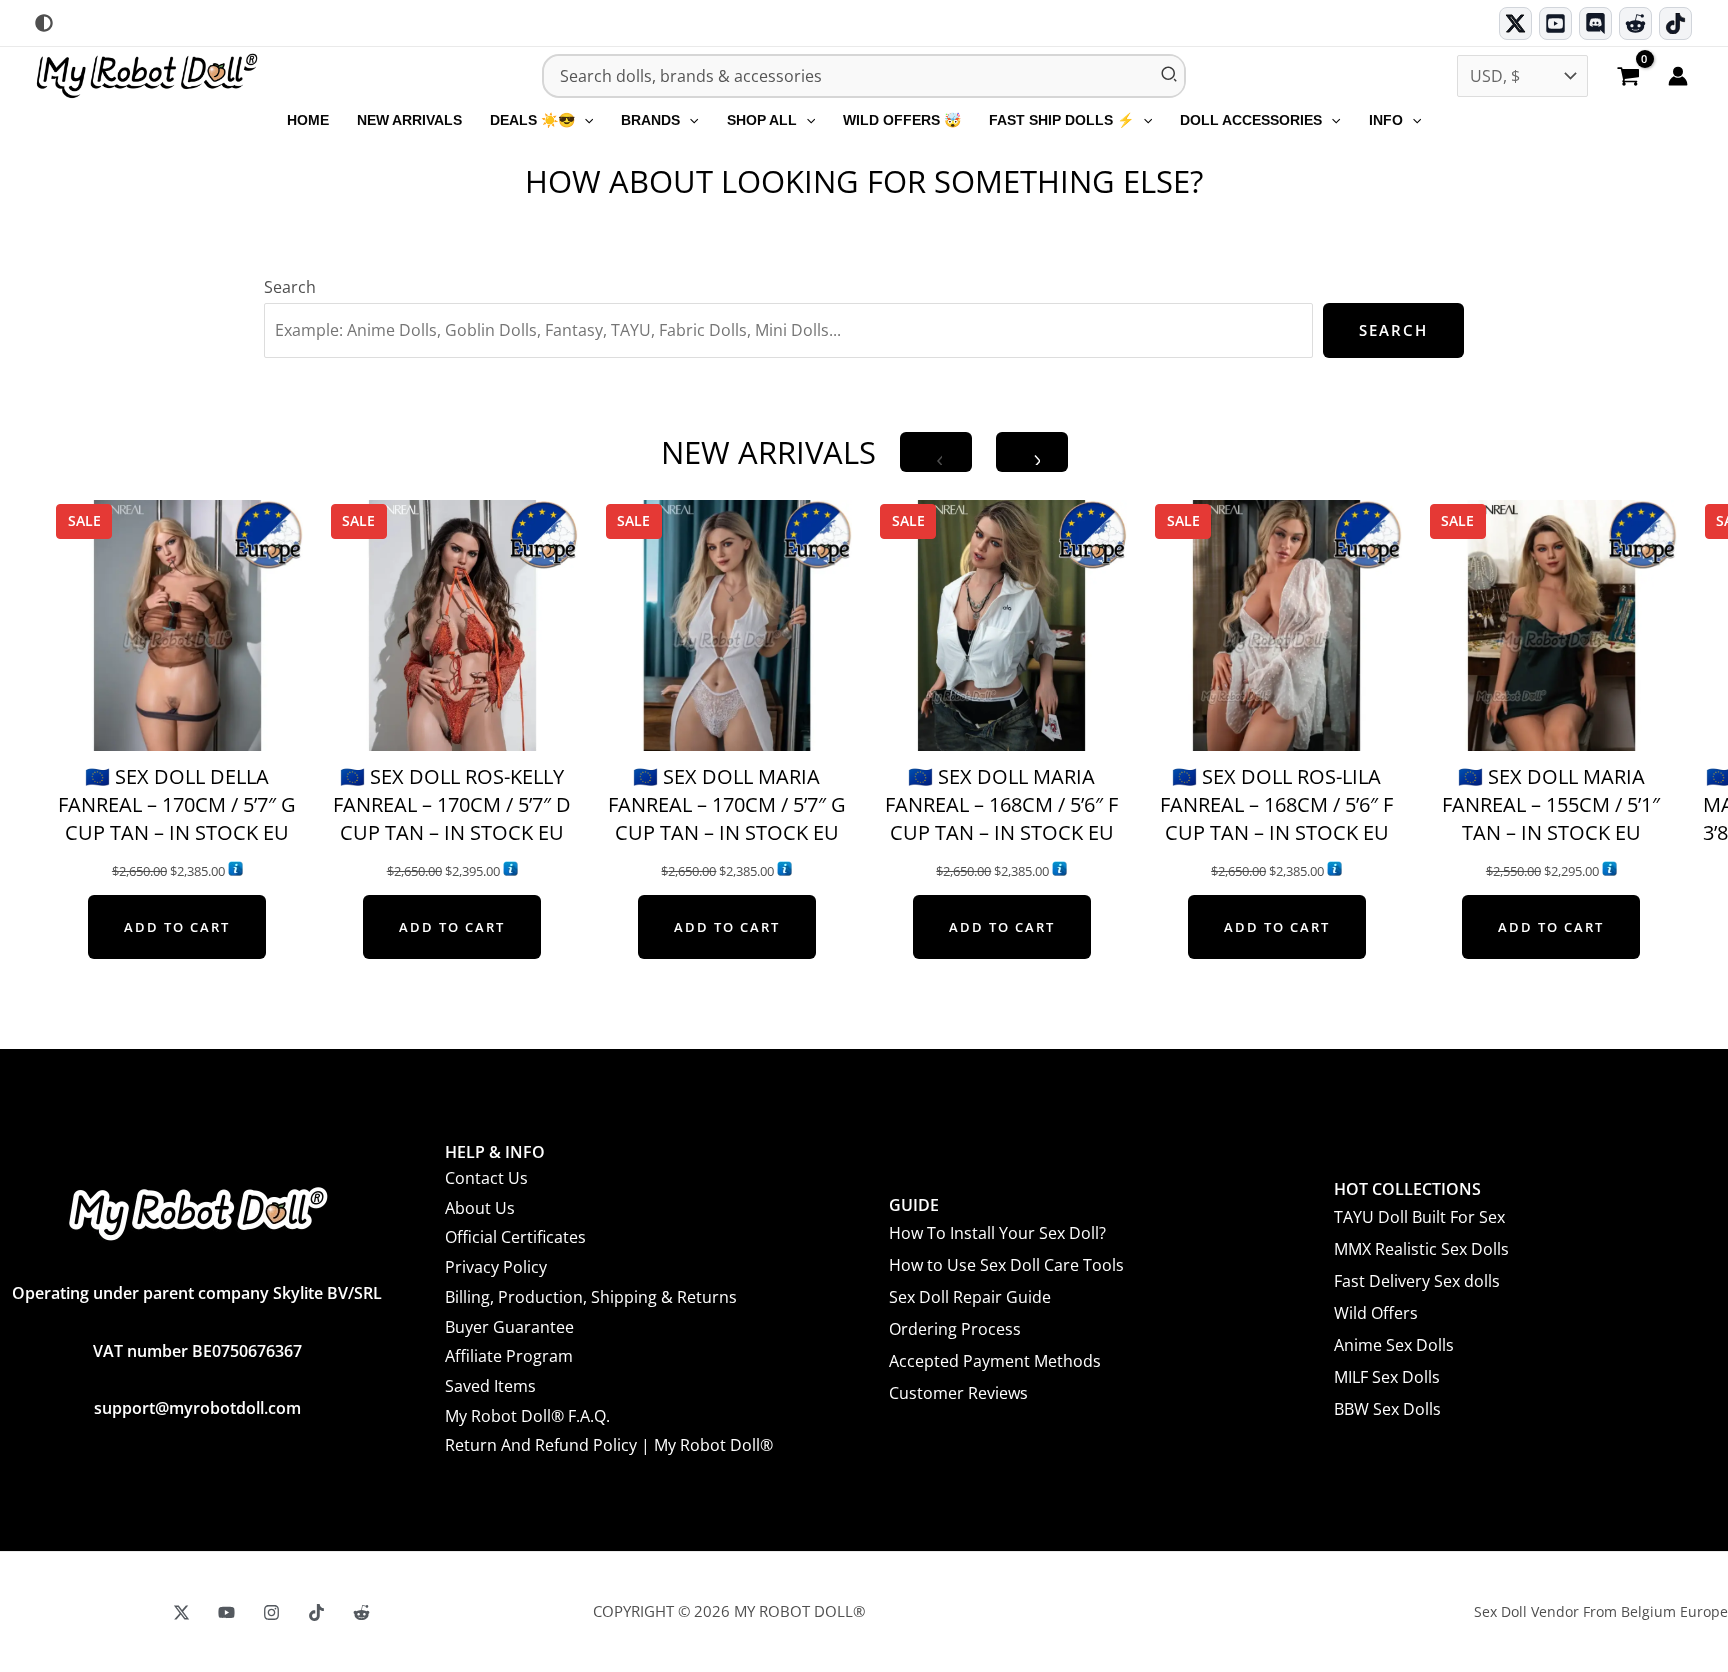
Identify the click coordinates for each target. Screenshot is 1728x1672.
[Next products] (1032, 452)
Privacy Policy (496, 1267)
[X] (181, 1612)
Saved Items (490, 1386)
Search (290, 287)
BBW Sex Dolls (1387, 1409)
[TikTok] (1675, 23)
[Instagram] (271, 1612)
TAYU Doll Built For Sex (1419, 1217)
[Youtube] (1555, 23)
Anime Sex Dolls (1394, 1345)
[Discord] (1595, 23)
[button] (584, 120)
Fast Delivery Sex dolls (1417, 1281)
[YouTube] (226, 1612)
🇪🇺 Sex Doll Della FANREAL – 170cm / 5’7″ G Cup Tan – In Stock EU (177, 804)
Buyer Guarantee (509, 1327)
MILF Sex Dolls (1387, 1377)
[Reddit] (1635, 23)
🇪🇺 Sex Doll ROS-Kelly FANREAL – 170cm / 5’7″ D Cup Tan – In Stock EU (452, 804)
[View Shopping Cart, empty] (1628, 78)
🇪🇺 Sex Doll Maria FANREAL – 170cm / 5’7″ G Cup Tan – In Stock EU (727, 804)
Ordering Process (955, 1329)
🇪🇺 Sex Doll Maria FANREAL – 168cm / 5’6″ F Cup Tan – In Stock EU (1001, 804)
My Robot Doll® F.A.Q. (527, 1416)
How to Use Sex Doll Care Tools (1006, 1265)
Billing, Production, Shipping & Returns (591, 1297)
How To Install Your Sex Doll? (997, 1233)
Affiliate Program (509, 1356)
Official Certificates (515, 1237)
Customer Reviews (958, 1393)
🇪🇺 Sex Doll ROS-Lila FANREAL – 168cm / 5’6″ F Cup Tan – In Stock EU (1276, 804)
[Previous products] (936, 452)
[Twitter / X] (1515, 23)
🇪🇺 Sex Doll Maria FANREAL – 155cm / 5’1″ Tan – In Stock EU (1551, 804)
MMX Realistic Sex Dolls (1421, 1249)
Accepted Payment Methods (995, 1361)
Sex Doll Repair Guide (970, 1297)
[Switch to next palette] (44, 23)
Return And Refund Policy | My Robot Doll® (609, 1445)
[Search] (1170, 76)
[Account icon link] (1678, 76)
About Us (480, 1208)
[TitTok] (316, 1612)
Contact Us (486, 1178)
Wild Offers (1376, 1313)
